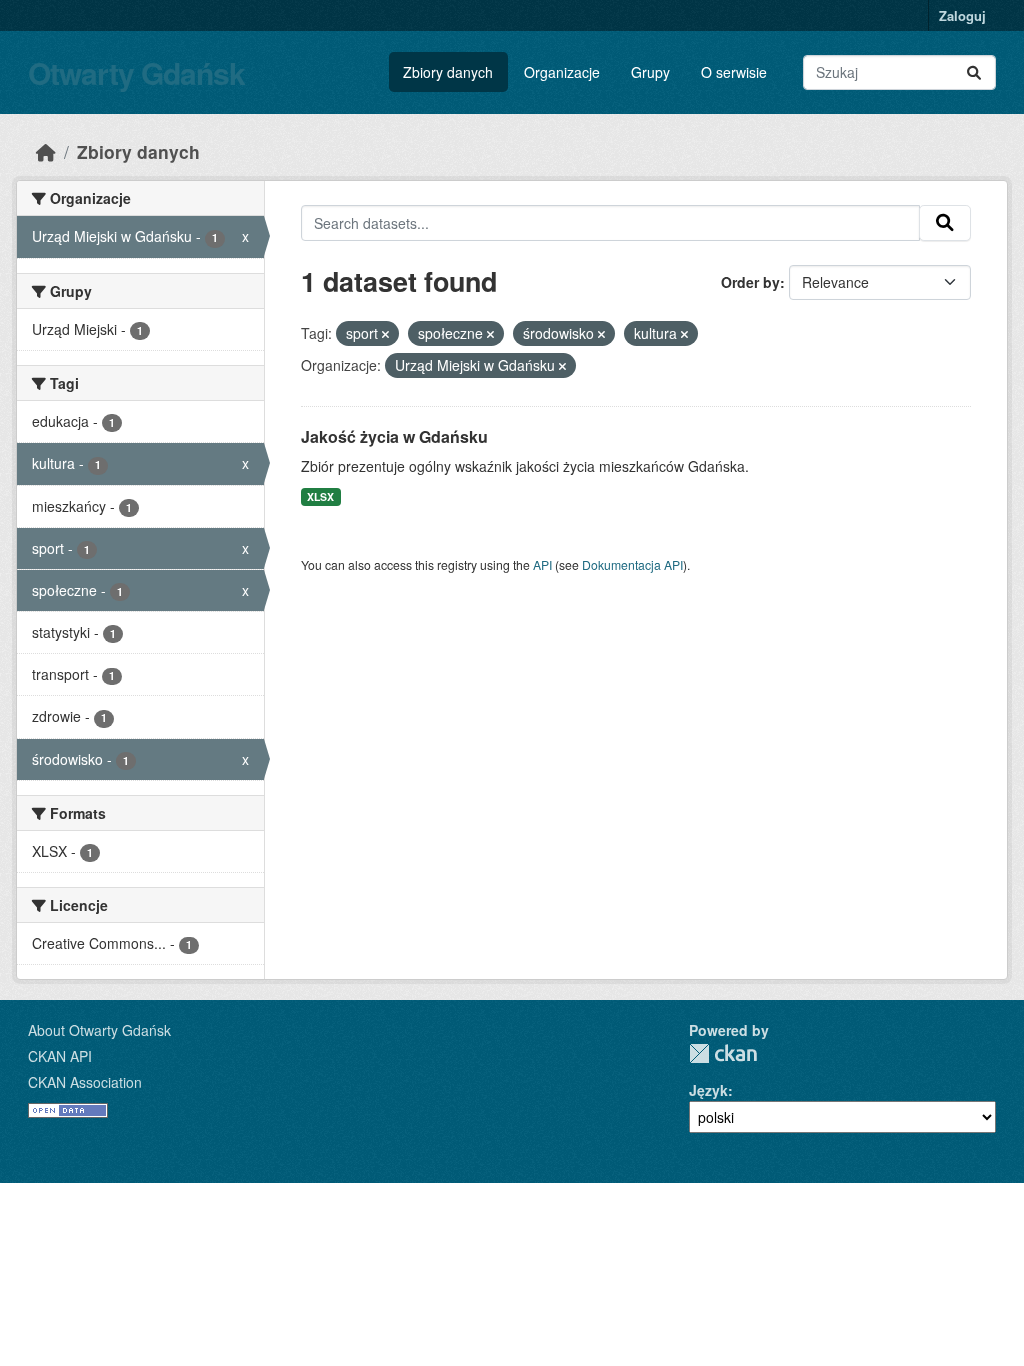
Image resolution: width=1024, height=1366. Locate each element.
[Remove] (385, 334)
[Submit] (974, 72)
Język (708, 1090)
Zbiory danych (448, 72)
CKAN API (60, 1056)
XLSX (320, 496)
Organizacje (562, 72)
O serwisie (734, 72)
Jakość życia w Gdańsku (394, 436)
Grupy (650, 72)
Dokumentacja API (632, 564)
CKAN (723, 1053)
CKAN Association (85, 1082)
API (542, 564)
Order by (750, 282)
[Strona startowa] (46, 151)
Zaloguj (962, 15)
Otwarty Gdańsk (136, 72)
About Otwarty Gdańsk (99, 1030)
